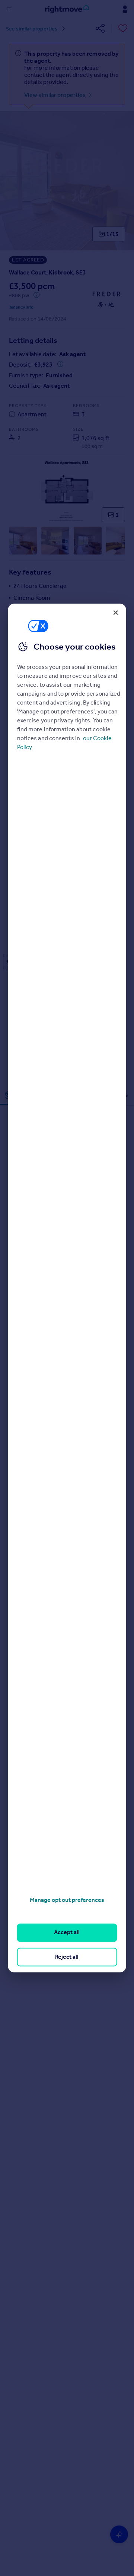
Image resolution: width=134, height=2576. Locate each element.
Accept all (67, 1933)
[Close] (115, 612)
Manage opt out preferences (67, 1900)
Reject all (67, 1957)
